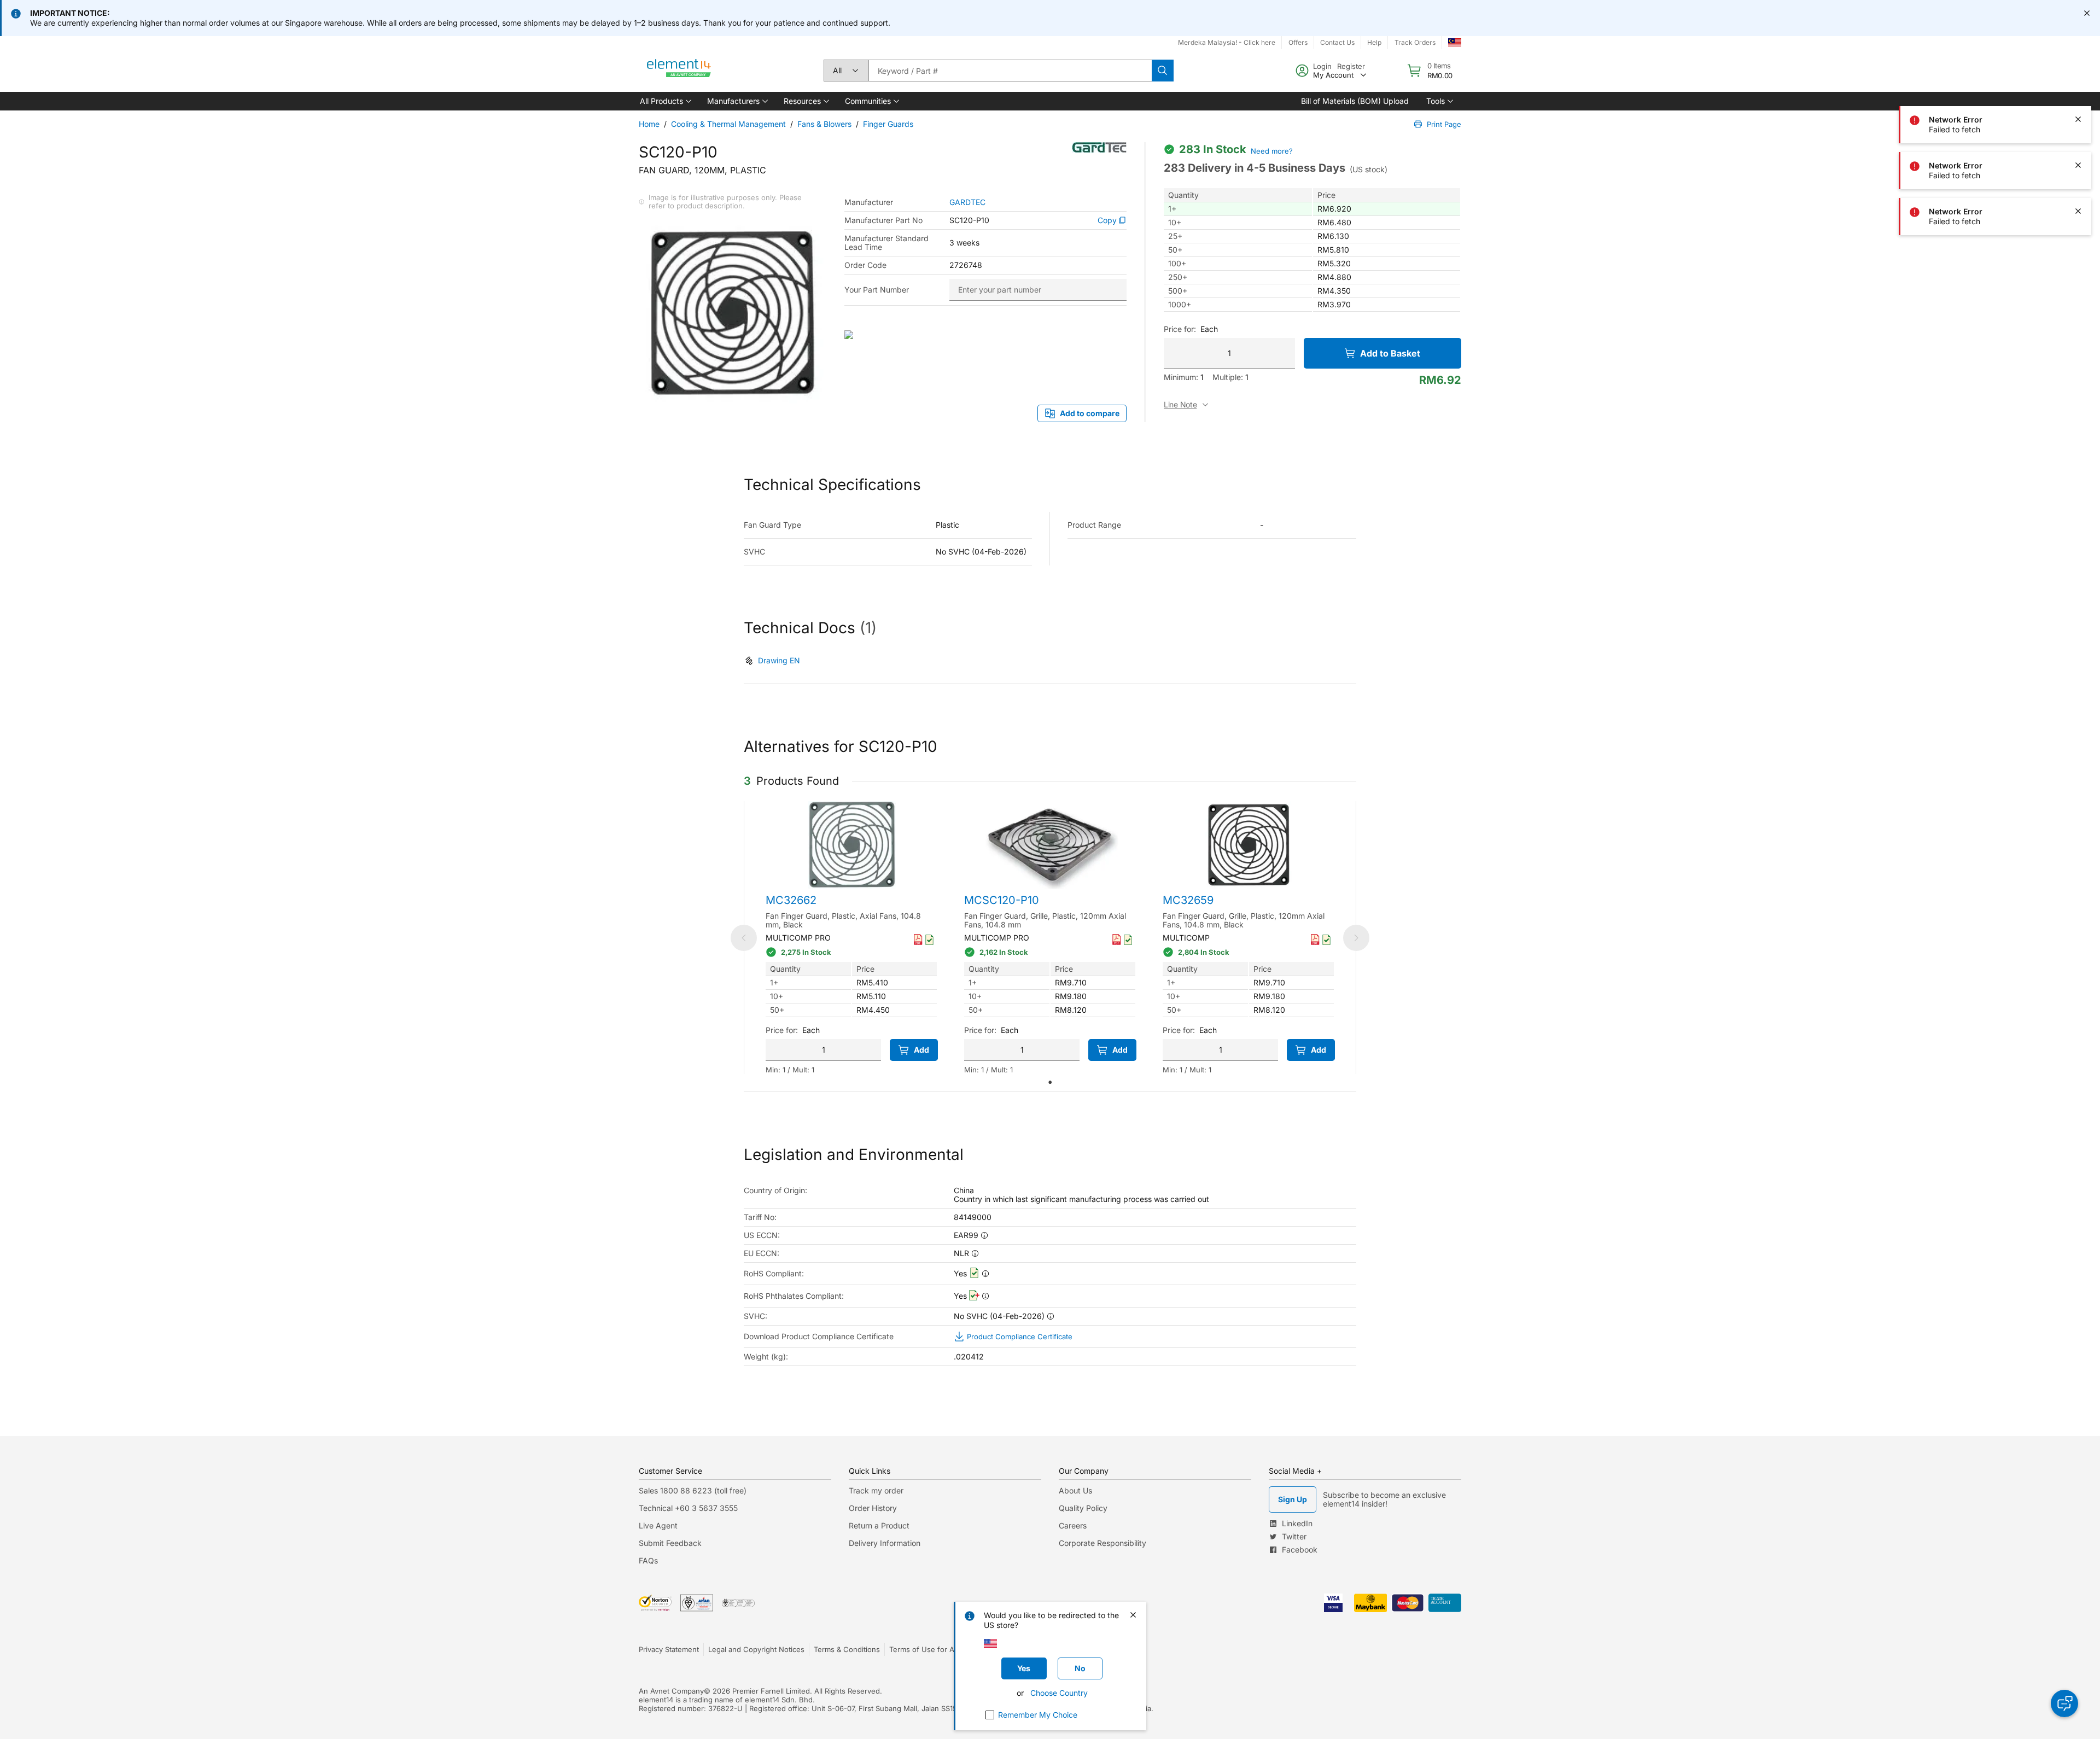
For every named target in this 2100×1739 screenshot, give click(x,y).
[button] (665, 101)
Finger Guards (888, 124)
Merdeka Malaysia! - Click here (1227, 42)
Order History (873, 1508)
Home (649, 124)
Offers (1298, 42)
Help (1374, 42)
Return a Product (879, 1525)
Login (1322, 66)
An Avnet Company (671, 1691)
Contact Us (1337, 42)
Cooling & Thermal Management (728, 124)
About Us (1075, 1490)
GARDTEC (967, 202)
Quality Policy (1083, 1508)
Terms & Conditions (847, 1649)
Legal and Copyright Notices (756, 1649)
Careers (1073, 1525)
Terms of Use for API (925, 1649)
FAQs (648, 1560)
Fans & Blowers (824, 124)
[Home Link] (679, 71)
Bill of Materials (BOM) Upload (1355, 101)
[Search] (1163, 71)
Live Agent (658, 1525)
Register (1351, 66)
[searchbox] (1010, 71)
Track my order (876, 1490)
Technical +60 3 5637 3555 (688, 1508)
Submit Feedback (670, 1543)
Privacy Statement (669, 1649)
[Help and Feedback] (2064, 1703)
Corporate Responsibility (1102, 1543)
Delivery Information (885, 1543)
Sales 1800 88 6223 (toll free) (693, 1490)
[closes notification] (2087, 13)
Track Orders (1415, 42)
